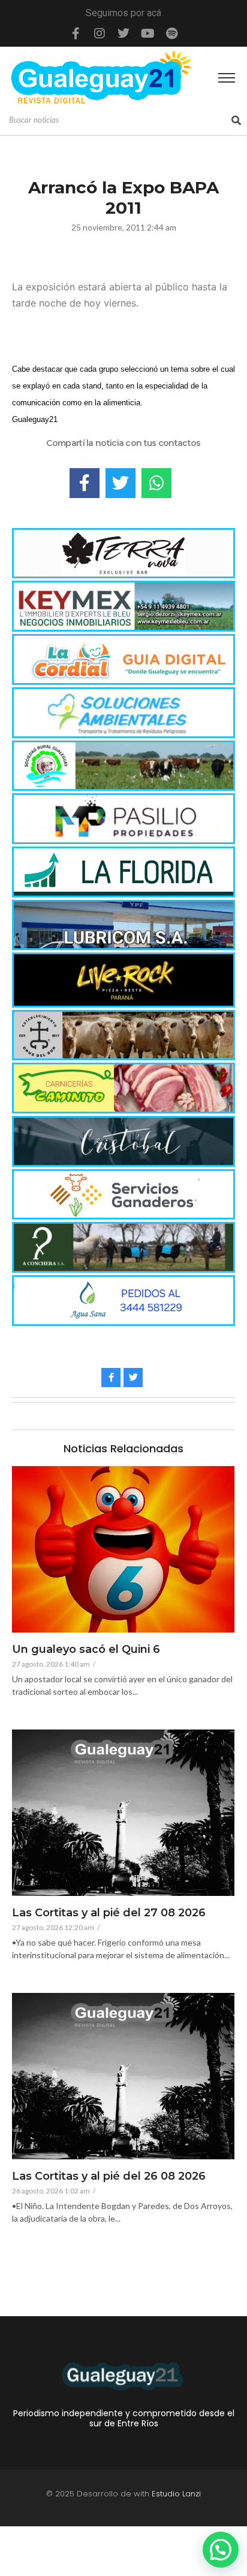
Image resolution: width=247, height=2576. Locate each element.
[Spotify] (171, 34)
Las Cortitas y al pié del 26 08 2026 (109, 2177)
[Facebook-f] (76, 34)
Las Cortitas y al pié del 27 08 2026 (109, 1913)
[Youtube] (147, 34)
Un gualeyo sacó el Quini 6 (86, 1650)
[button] (221, 2550)
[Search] (236, 120)
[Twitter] (123, 34)
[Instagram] (100, 34)
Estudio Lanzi (176, 2494)
